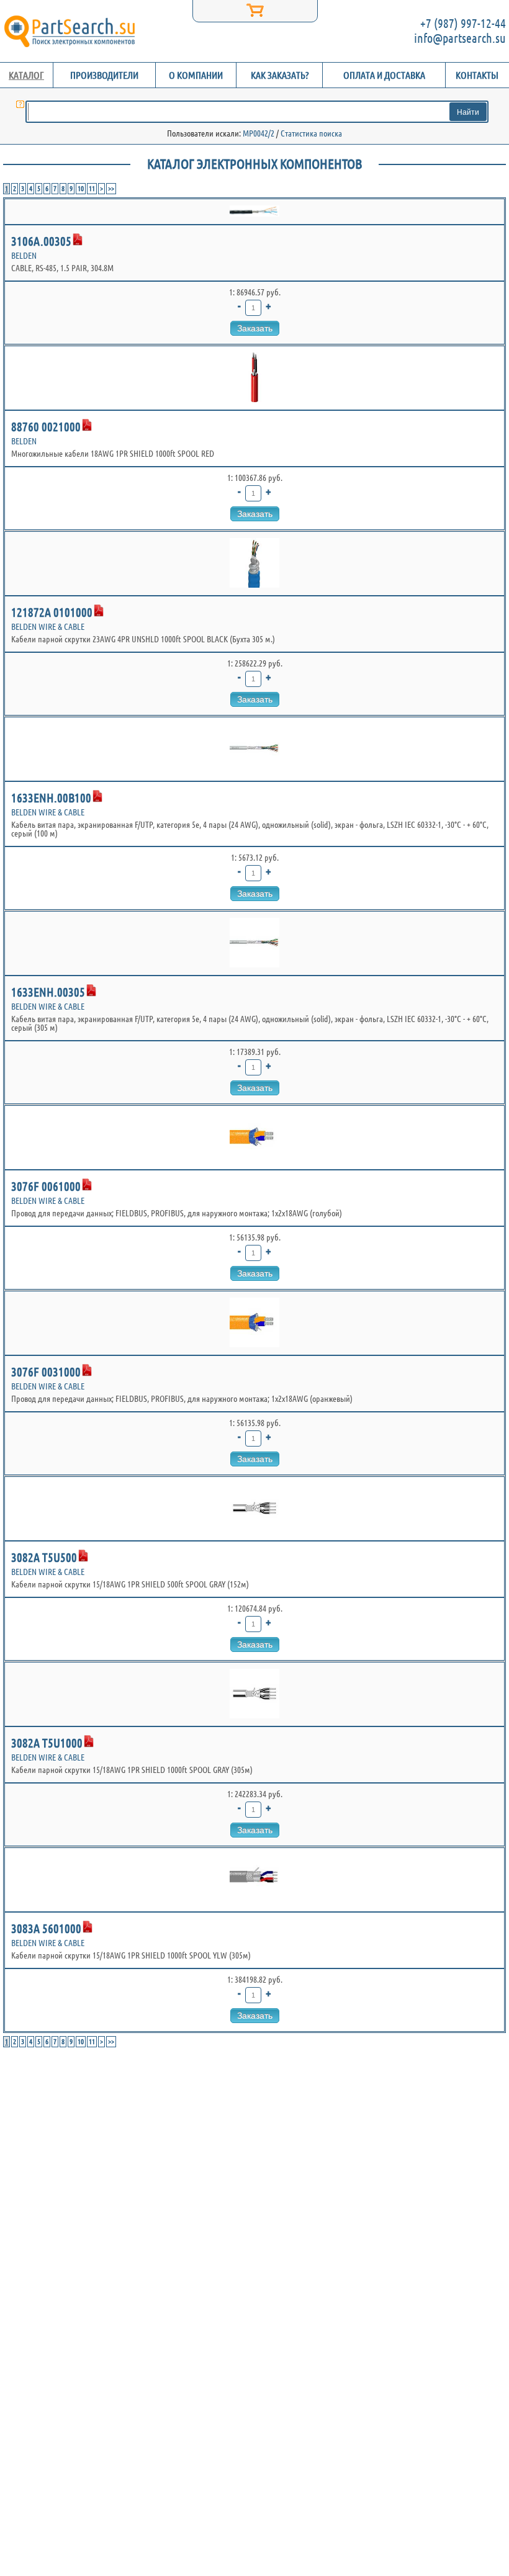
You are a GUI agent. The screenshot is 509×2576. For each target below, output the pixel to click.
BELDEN (24, 256)
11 (92, 188)
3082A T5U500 (44, 1557)
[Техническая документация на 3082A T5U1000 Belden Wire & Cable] (89, 1741)
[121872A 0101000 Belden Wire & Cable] (254, 563)
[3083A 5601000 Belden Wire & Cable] (254, 1880)
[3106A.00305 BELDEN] (254, 212)
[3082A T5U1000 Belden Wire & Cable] (254, 1694)
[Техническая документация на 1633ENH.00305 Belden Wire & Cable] (91, 990)
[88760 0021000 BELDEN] (254, 378)
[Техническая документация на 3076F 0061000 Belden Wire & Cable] (87, 1185)
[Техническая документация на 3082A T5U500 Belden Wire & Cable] (83, 1556)
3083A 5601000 (46, 1928)
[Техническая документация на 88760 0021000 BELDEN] (87, 425)
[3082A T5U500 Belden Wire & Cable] (254, 1509)
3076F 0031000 (46, 1372)
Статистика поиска (311, 133)
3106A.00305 (41, 241)
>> (111, 188)
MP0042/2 (259, 133)
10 (81, 188)
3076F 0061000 (46, 1186)
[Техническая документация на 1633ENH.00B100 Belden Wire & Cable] (97, 796)
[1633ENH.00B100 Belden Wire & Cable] (254, 749)
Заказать (255, 328)
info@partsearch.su (460, 38)
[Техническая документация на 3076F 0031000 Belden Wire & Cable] (87, 1370)
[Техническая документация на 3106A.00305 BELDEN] (78, 240)
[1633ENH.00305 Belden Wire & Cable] (254, 943)
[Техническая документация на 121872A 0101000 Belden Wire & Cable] (99, 611)
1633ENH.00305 (48, 992)
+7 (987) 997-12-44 (463, 23)
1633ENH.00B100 (51, 798)
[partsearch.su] (69, 31)
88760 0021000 (46, 427)
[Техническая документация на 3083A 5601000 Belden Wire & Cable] (88, 1927)
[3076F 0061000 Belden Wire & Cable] (254, 1138)
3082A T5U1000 (47, 1743)
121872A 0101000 (52, 612)
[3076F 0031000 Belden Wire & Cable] (254, 1323)
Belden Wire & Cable (48, 627)
